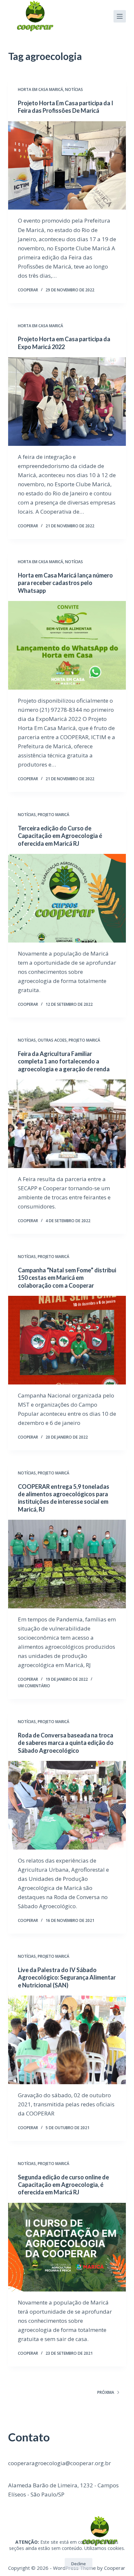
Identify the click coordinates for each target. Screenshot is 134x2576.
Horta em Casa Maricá (40, 89)
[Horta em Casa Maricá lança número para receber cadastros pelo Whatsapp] (67, 645)
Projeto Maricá (54, 815)
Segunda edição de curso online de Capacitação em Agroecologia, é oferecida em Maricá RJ (63, 2185)
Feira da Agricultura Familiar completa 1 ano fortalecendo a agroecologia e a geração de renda (64, 1061)
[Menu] (120, 16)
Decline (79, 2564)
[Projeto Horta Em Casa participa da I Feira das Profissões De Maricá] (67, 166)
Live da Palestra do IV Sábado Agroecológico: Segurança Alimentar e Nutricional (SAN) (67, 1977)
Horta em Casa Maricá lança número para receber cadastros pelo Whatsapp (65, 583)
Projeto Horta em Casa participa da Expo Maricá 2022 (64, 343)
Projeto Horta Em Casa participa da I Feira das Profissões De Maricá (66, 107)
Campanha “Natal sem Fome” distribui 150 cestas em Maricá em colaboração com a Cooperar (67, 1278)
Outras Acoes (52, 1040)
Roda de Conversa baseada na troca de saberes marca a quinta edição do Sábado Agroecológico (66, 1743)
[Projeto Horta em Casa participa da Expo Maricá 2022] (67, 402)
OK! (52, 2564)
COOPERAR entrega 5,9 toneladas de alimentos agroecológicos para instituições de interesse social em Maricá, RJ (64, 1498)
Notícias (74, 89)
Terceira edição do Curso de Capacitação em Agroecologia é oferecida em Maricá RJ (60, 836)
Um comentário (34, 1686)
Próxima (106, 2392)
